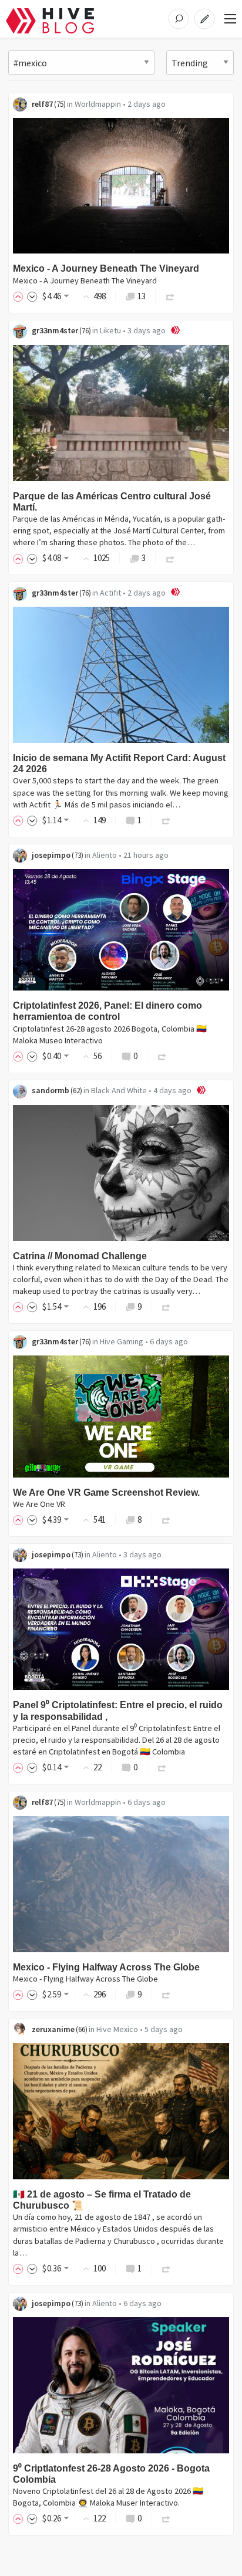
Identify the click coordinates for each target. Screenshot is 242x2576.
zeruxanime (53, 2029)
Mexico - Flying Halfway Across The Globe (106, 1967)
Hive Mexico (117, 2029)
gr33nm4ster (55, 330)
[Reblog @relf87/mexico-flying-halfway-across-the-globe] (166, 1994)
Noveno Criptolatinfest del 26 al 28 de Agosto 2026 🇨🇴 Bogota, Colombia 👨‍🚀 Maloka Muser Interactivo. (108, 2497)
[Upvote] (20, 296)
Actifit (110, 593)
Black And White (119, 1090)
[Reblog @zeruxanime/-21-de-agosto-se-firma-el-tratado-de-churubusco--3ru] (166, 2268)
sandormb (51, 1090)
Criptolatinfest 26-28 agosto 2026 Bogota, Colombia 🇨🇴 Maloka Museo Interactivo (110, 1035)
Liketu (110, 330)
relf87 (42, 104)
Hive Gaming (122, 1341)
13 (142, 296)
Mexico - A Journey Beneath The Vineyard (106, 268)
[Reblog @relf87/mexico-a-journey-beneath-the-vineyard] (170, 296)
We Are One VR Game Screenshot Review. (106, 1492)
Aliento (105, 855)
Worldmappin (98, 104)
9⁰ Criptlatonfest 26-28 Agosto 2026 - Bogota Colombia (111, 2474)
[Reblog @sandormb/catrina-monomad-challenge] (166, 1306)
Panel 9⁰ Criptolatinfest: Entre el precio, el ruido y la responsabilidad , (118, 1710)
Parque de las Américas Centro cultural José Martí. (112, 502)
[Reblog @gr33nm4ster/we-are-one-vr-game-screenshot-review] (166, 1519)
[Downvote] (32, 296)
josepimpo (51, 855)
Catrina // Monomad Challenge (80, 1256)
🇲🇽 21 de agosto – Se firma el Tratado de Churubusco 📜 (102, 2200)
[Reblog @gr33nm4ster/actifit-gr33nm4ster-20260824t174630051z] (166, 820)
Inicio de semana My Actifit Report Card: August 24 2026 (119, 763)
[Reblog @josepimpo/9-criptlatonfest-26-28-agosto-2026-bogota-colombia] (166, 2518)
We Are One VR (39, 1504)
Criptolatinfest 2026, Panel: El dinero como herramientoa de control (107, 1011)
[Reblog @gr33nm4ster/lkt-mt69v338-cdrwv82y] (170, 558)
